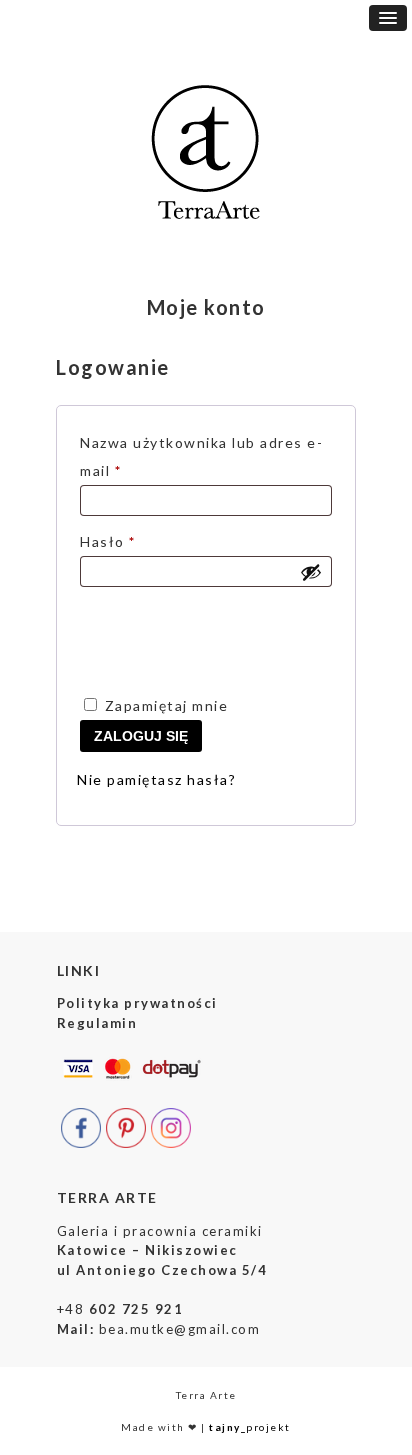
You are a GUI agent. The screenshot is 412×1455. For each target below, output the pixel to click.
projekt (250, 1427)
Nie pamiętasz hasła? (156, 779)
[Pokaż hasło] (311, 572)
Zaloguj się (141, 736)
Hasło (148, 541)
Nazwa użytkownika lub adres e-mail (201, 456)
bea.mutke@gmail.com (180, 1329)
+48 (120, 1309)
